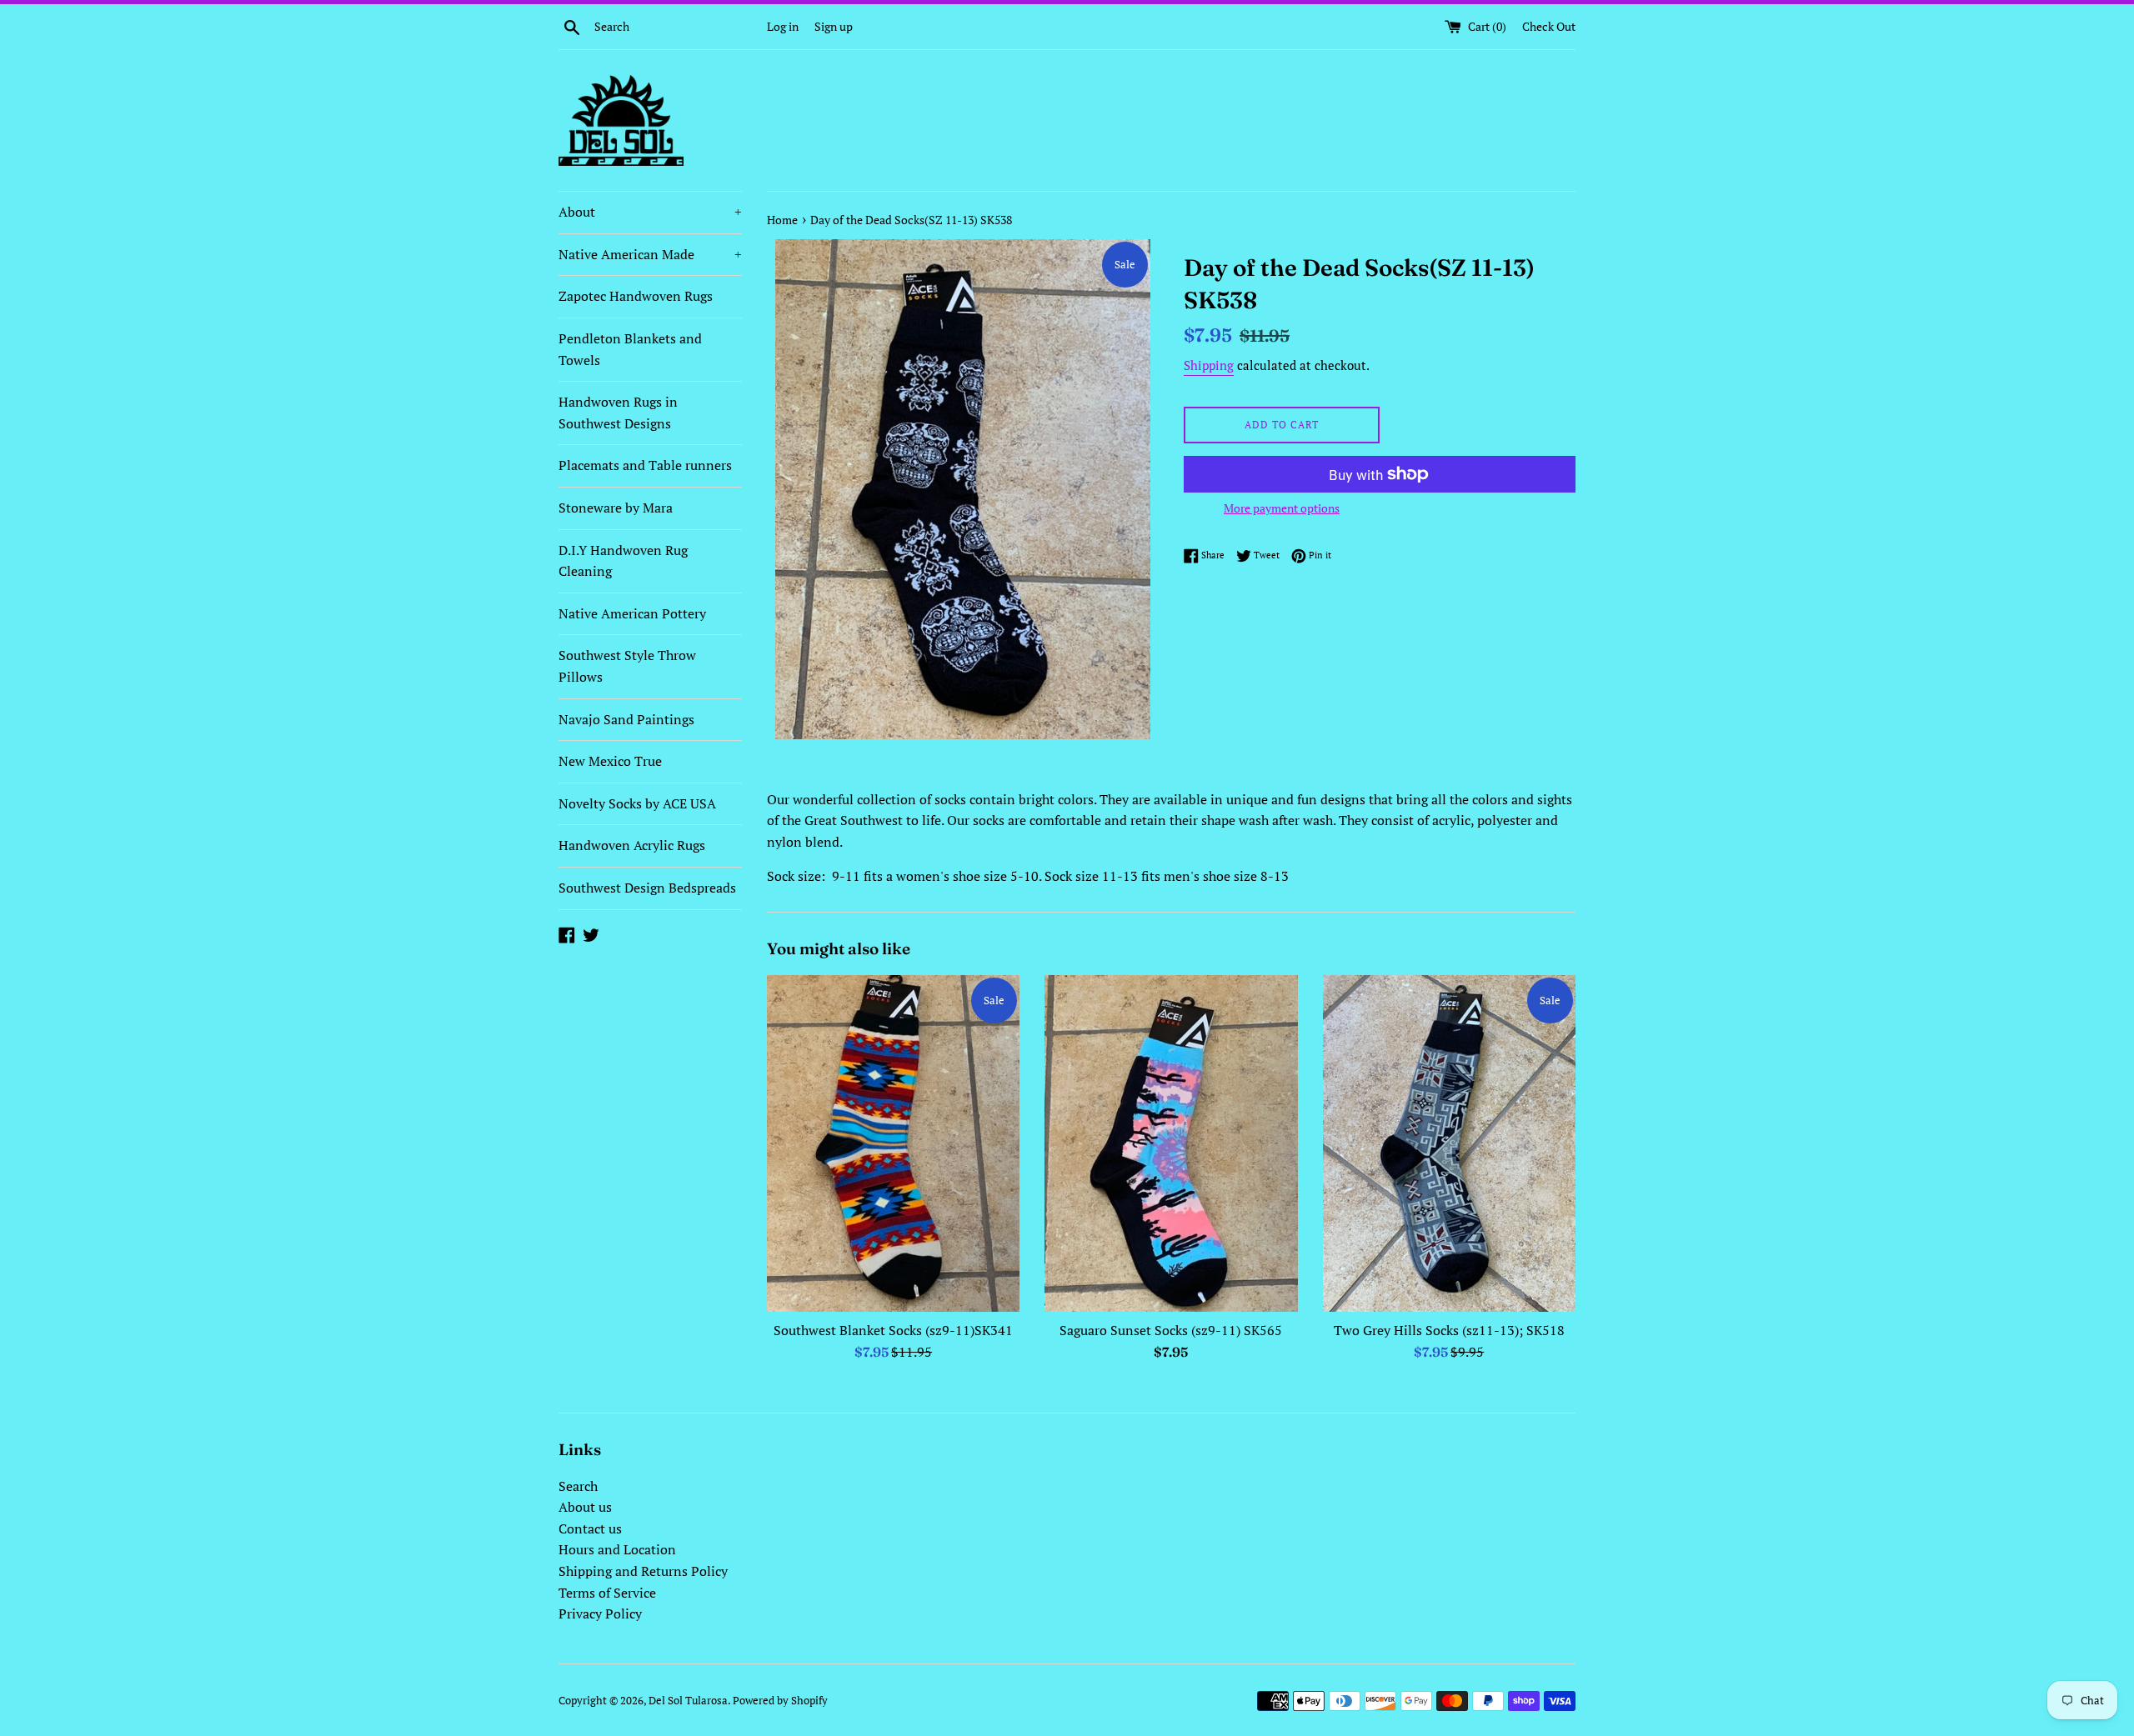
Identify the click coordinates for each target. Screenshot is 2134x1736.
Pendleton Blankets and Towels (630, 349)
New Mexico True (610, 761)
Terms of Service (607, 1593)
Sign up (834, 26)
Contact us (590, 1528)
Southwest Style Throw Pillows (627, 666)
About (650, 212)
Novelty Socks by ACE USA (637, 803)
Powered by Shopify (780, 1701)
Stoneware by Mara (616, 508)
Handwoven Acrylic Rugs (632, 845)
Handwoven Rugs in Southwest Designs (618, 413)
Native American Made (650, 254)
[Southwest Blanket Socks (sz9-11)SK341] (893, 1143)
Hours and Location (617, 1549)
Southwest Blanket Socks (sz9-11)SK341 (893, 1330)
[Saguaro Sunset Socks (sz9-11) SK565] (1171, 1143)
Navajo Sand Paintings (626, 719)
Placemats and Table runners (645, 465)
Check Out (1549, 26)
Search (578, 1486)
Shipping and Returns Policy (643, 1571)
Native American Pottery (632, 613)
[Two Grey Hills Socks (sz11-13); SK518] (1449, 1143)
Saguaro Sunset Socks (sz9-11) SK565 (1171, 1330)
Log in (783, 26)
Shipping (1209, 365)
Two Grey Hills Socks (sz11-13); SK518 (1449, 1330)
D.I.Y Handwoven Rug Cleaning (623, 561)
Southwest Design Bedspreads (647, 888)
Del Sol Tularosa (688, 1701)
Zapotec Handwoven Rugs (636, 296)
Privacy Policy (600, 1613)
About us (585, 1507)
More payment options (1282, 508)
